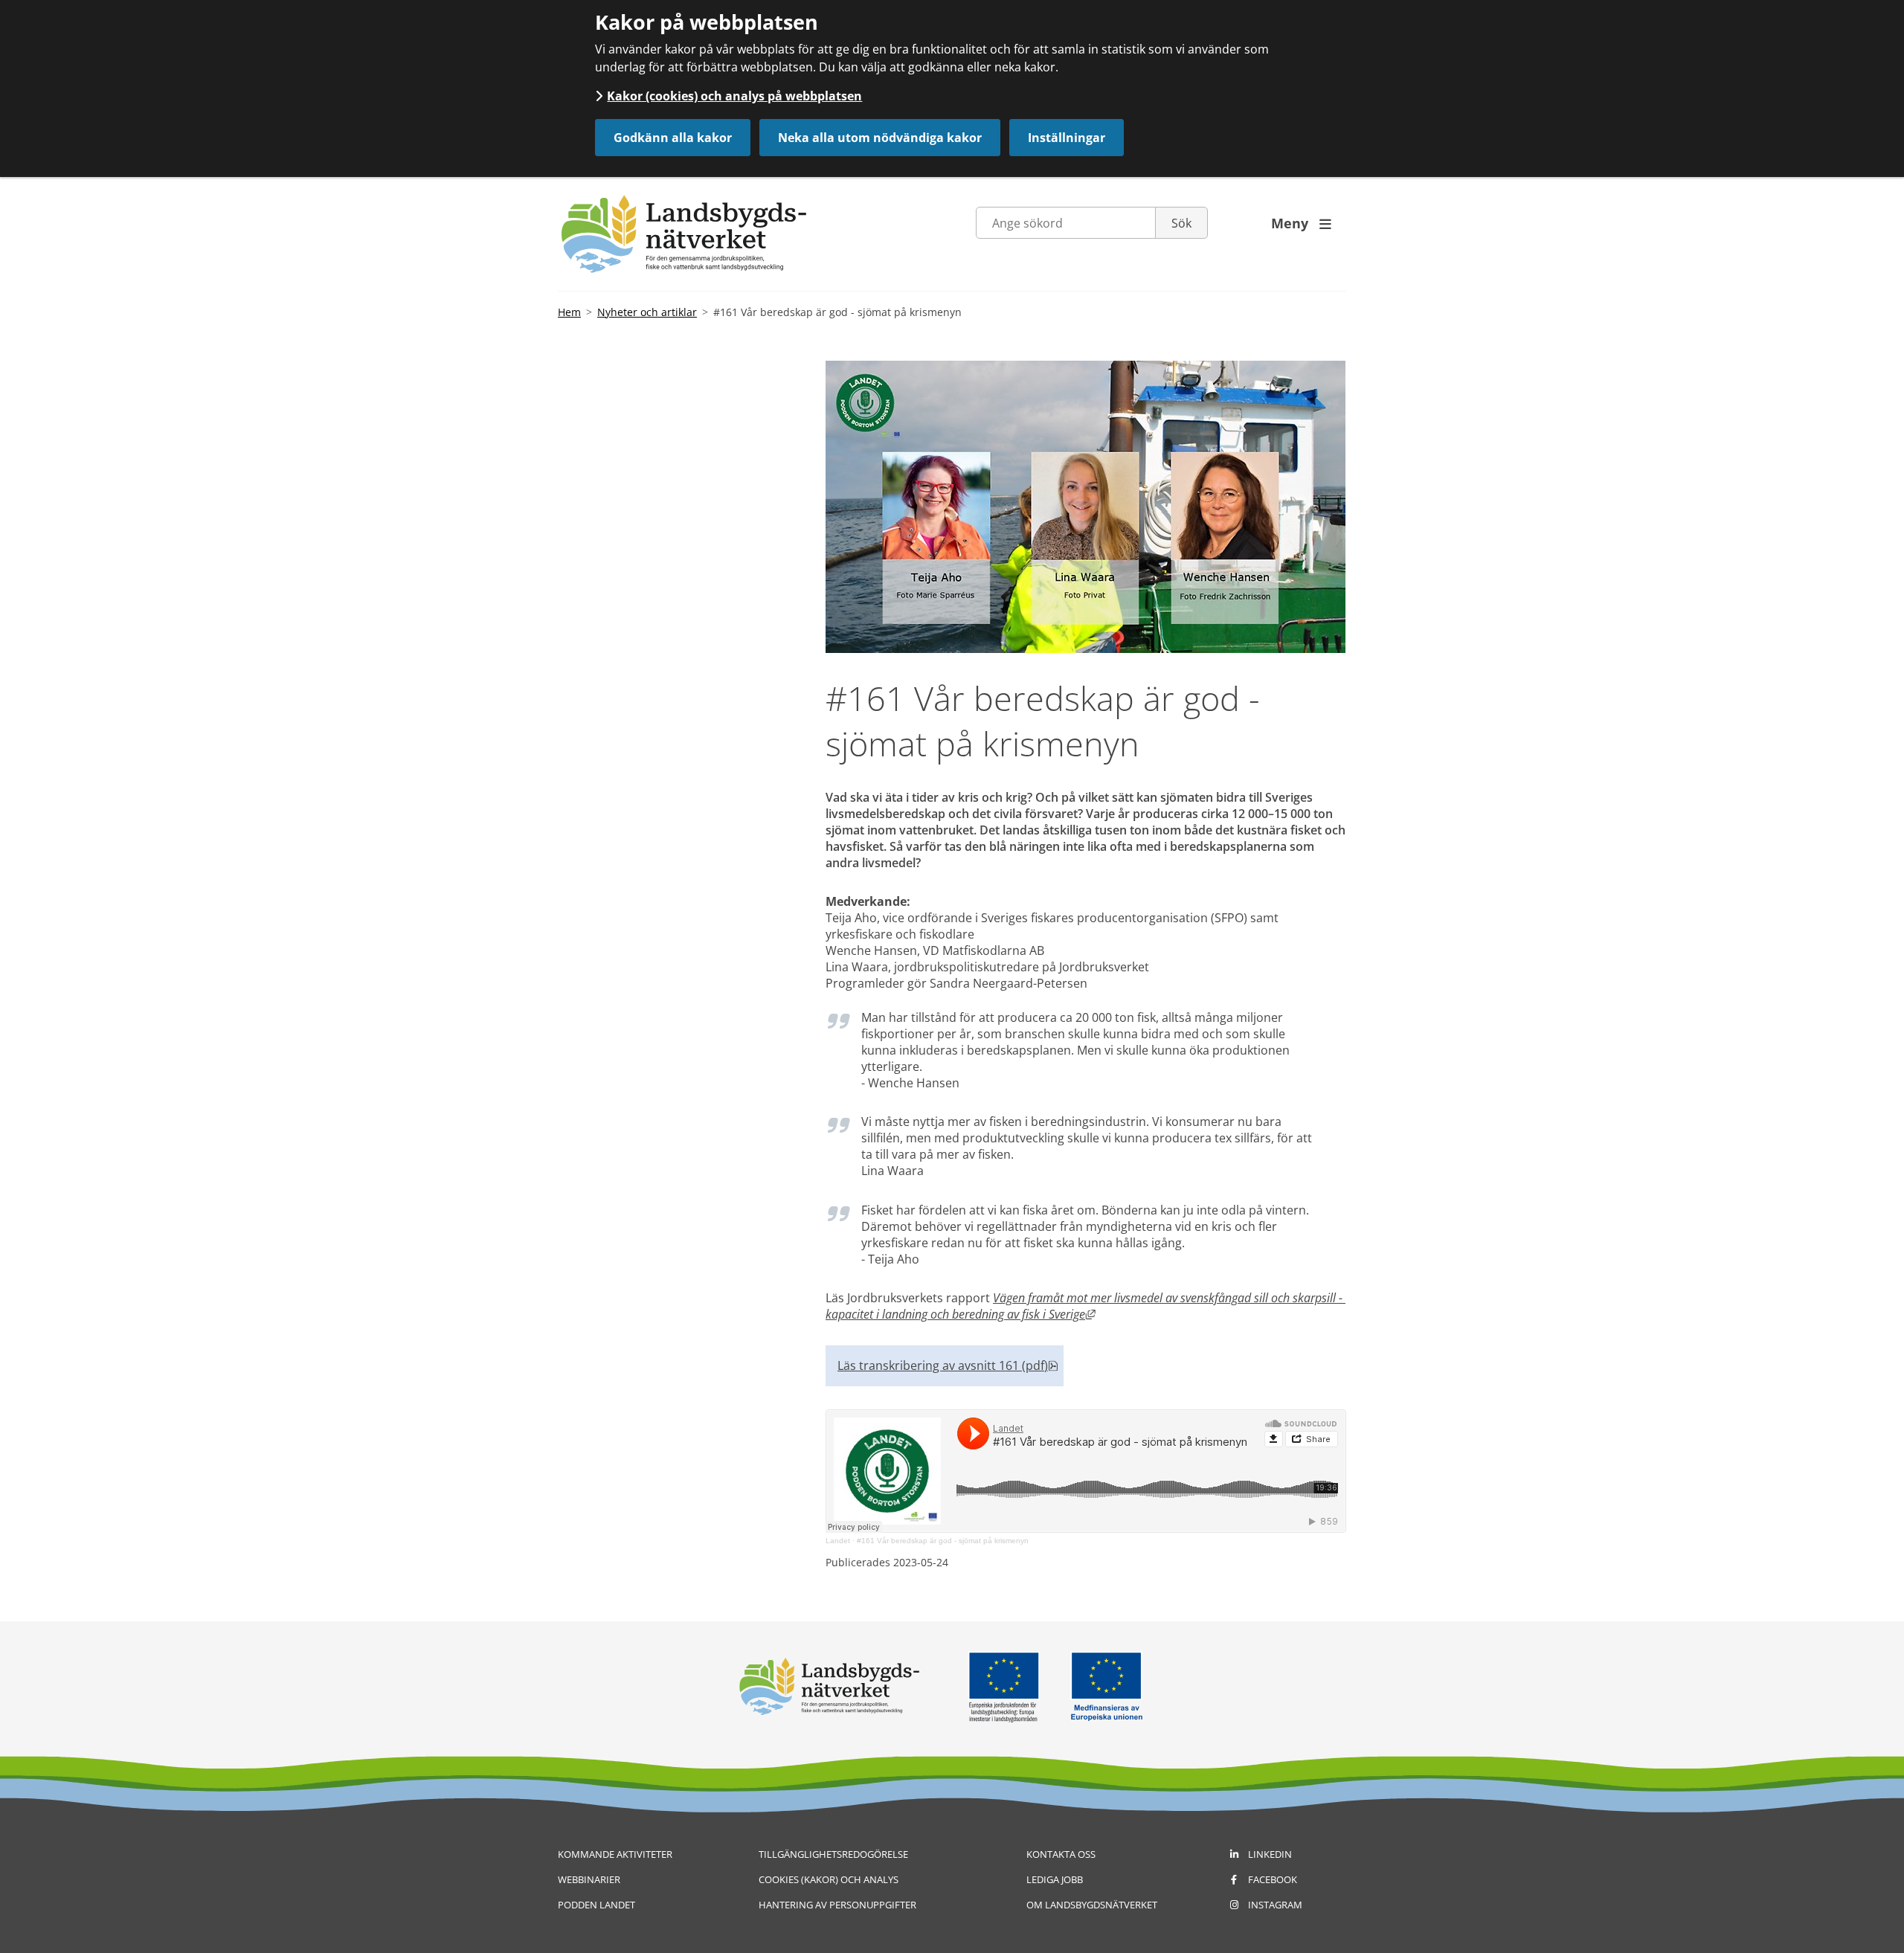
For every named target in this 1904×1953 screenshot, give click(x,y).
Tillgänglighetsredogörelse (833, 1854)
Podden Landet (596, 1905)
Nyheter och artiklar (647, 312)
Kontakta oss (1061, 1854)
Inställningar (1067, 138)
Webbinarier (589, 1879)
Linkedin (1270, 1854)
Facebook (1273, 1879)
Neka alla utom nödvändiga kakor (880, 138)
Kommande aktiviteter (615, 1854)
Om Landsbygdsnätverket (1092, 1905)
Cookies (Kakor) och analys (829, 1879)
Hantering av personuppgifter (837, 1905)
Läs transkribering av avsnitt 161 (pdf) (948, 1365)
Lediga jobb (1055, 1879)
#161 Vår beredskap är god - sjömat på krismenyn (943, 1541)
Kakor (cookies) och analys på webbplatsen (734, 96)
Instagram (1275, 1905)
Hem (569, 312)
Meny (1301, 223)
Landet (838, 1541)
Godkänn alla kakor (673, 138)
